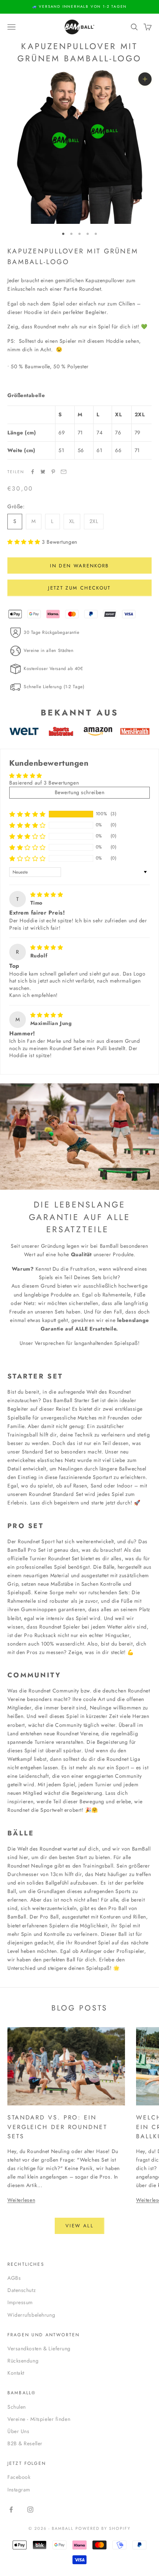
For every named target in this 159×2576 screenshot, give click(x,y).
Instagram (19, 2490)
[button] (25, 542)
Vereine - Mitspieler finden (39, 2419)
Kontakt (16, 2373)
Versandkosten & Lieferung (39, 2348)
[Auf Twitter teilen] (43, 472)
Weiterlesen (21, 2200)
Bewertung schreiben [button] (80, 792)
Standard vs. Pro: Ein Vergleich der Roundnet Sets (57, 2127)
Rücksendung (23, 2361)
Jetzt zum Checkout (79, 588)
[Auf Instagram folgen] (30, 2510)
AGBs (14, 2278)
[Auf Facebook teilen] (33, 472)
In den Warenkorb (79, 566)
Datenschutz (21, 2290)
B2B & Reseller (25, 2443)
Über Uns (18, 2431)
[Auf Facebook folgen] (11, 2510)
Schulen (17, 2407)
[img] (47, 895)
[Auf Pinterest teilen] (53, 472)
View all (79, 2226)
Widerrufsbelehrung (31, 2315)
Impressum (20, 2302)
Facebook (19, 2477)
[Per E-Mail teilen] (64, 472)
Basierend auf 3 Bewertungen (44, 783)
